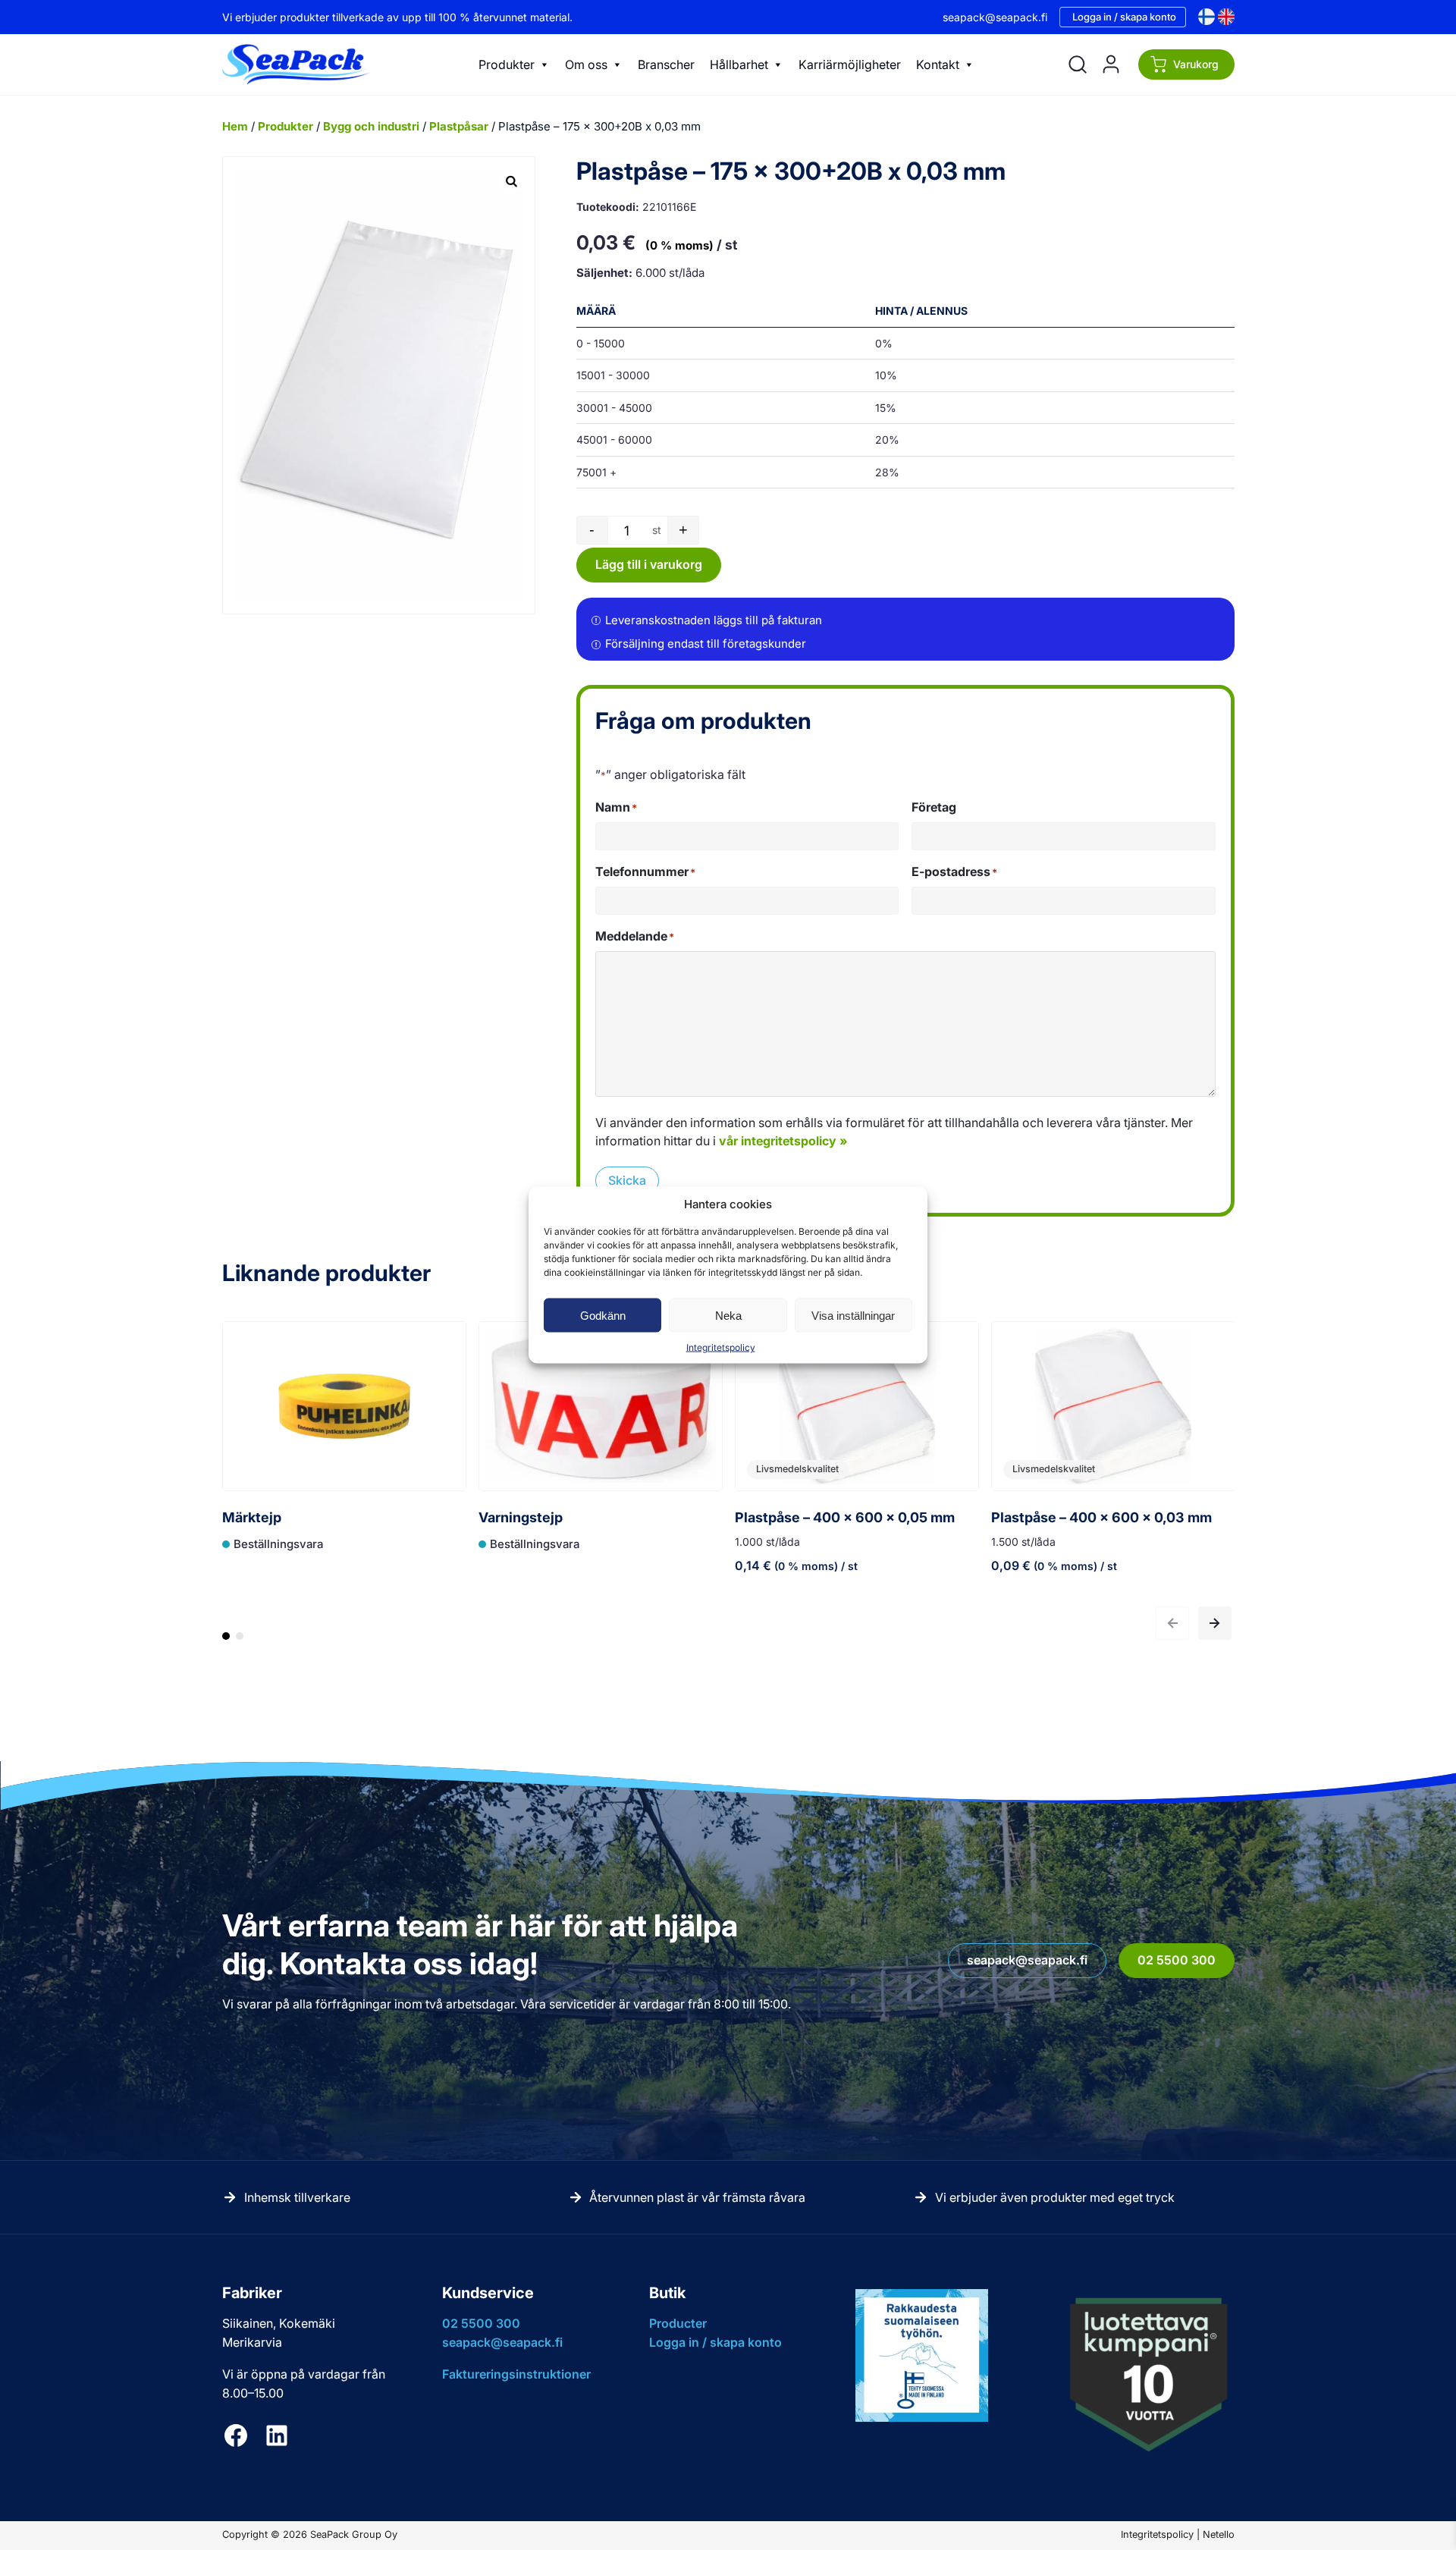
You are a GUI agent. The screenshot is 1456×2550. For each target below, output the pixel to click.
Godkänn (603, 1315)
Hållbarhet (739, 64)
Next (1215, 1623)
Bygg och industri (371, 126)
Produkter (507, 64)
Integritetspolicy (721, 1347)
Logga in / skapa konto (1124, 17)
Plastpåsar (459, 126)
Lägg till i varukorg (649, 564)
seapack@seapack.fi (995, 17)
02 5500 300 (1177, 1960)
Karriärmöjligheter (850, 64)
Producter (678, 2323)
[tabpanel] (344, 1462)
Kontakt (938, 64)
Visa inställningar (853, 1315)
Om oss (586, 64)
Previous (1172, 1623)
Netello (1219, 2534)
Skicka (627, 1180)
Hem (235, 126)
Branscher (666, 64)
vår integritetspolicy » (783, 1141)
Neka (728, 1315)
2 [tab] (240, 1643)
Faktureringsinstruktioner (516, 2374)
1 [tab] (226, 1643)
